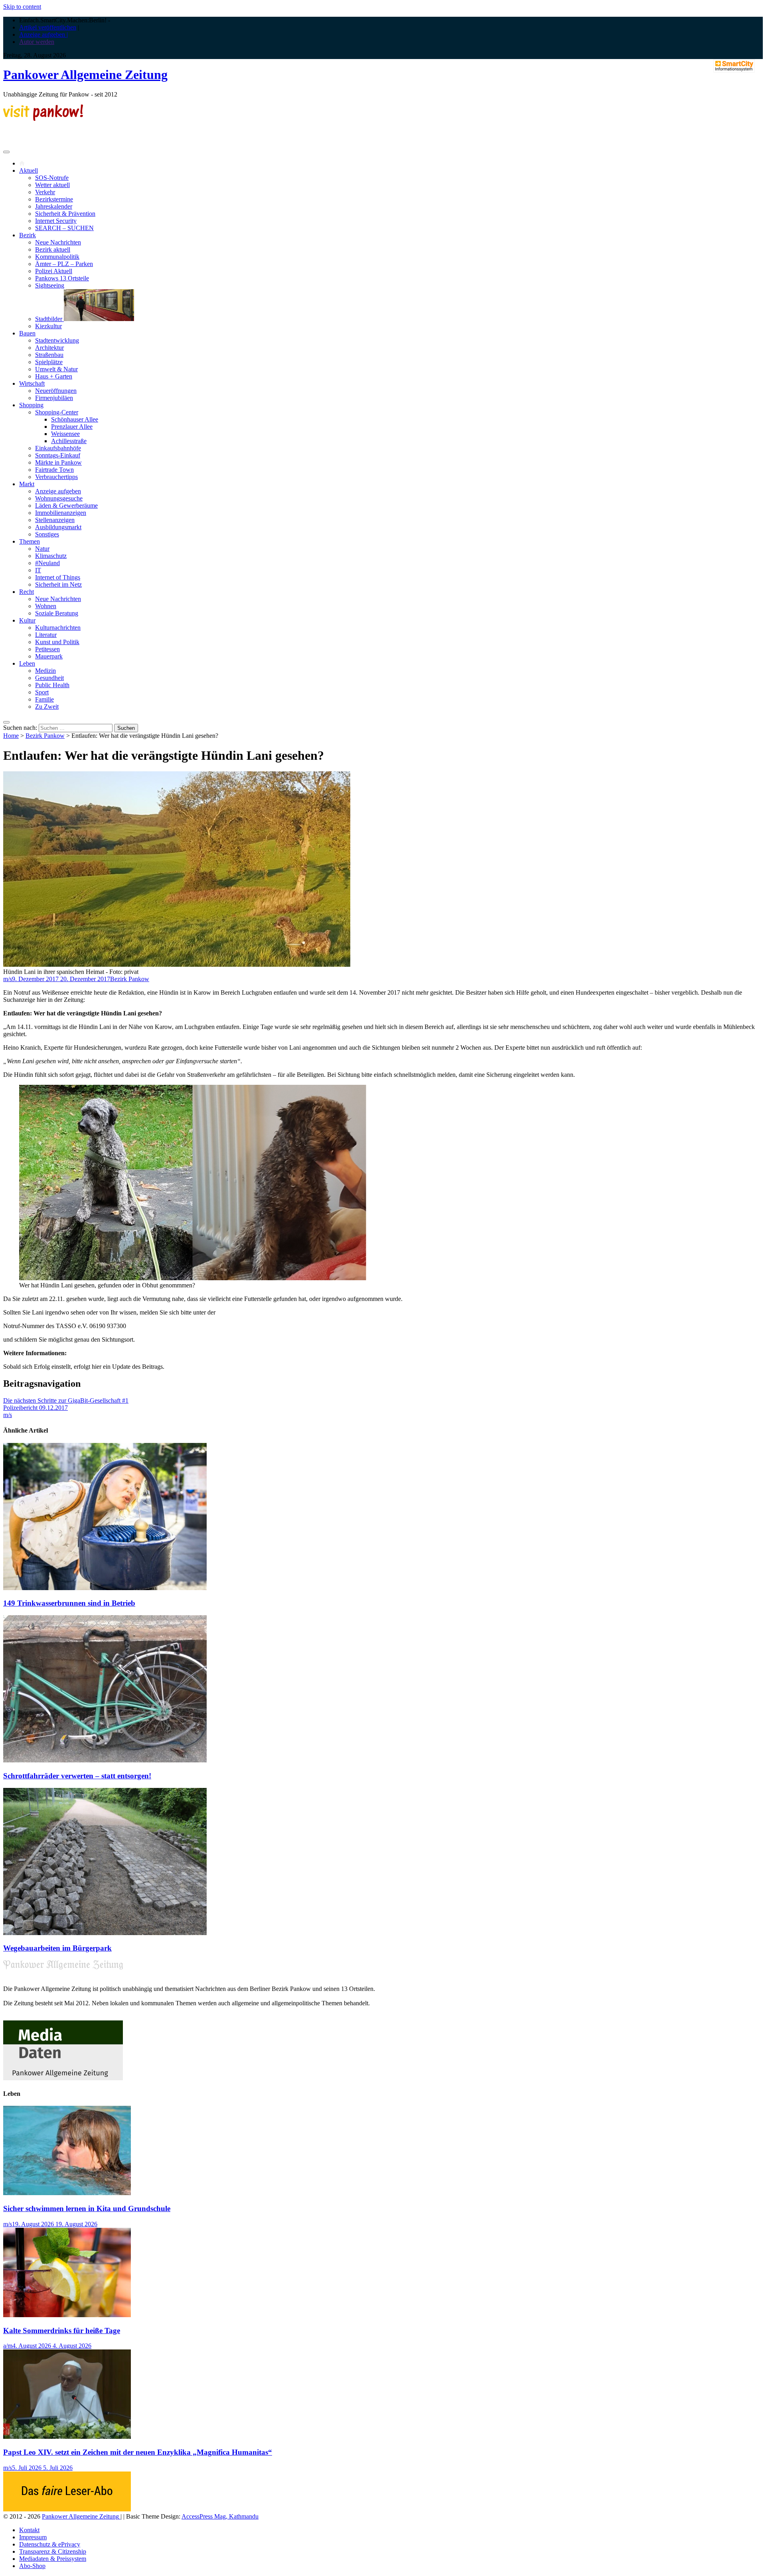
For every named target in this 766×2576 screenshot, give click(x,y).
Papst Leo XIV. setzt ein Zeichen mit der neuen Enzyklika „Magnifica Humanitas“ (138, 2452)
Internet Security (56, 221)
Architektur (49, 348)
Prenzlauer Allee (72, 427)
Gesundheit (49, 678)
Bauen (27, 333)
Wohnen (46, 606)
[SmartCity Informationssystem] (734, 67)
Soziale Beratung (57, 613)
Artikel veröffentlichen (48, 27)
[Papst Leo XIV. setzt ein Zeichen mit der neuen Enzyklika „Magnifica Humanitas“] (67, 2437)
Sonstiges (47, 534)
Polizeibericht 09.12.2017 (36, 1408)
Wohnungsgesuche (59, 498)
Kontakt (29, 2530)
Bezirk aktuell (53, 249)
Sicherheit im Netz (58, 584)
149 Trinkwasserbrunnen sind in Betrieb (69, 1603)
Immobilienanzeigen (61, 513)
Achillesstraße (69, 441)
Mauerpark (49, 656)
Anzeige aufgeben (58, 491)
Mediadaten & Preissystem (53, 2559)
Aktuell (29, 170)
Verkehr (45, 192)
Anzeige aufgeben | (43, 34)
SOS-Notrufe (52, 178)
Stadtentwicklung (57, 340)
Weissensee (65, 434)
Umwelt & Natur (56, 369)
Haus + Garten (54, 376)
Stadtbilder (49, 319)
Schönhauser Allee (75, 419)
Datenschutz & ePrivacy (50, 2544)
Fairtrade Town (54, 470)
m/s (8, 979)
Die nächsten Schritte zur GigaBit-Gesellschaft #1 (66, 1400)
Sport (42, 692)
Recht (27, 592)
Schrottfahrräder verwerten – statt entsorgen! (77, 1776)
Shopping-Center (57, 412)
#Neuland (47, 563)
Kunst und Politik (57, 642)
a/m (8, 2346)
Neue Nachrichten (58, 242)
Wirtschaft (32, 383)
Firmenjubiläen (54, 398)
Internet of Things (58, 577)
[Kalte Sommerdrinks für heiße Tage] (67, 2315)
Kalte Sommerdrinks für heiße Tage (62, 2331)
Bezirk (28, 235)
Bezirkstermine (54, 199)
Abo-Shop (32, 2566)
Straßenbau (49, 355)
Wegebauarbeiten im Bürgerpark (57, 1948)
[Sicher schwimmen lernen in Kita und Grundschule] (67, 2193)
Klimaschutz (51, 556)
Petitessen (47, 649)
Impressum (33, 2537)
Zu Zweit (47, 707)
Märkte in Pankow (58, 462)
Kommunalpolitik (57, 257)
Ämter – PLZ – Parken (64, 264)
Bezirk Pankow (45, 736)
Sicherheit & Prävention (65, 214)
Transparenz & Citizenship (53, 2551)
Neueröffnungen (56, 391)
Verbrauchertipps (56, 477)
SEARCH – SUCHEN (64, 228)
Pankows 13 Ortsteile (62, 278)
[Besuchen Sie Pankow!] (43, 119)
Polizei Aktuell (54, 271)
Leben (27, 663)
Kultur (27, 620)
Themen (30, 541)
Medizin (45, 671)
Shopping (31, 405)
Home (11, 736)
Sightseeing (50, 285)
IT (38, 570)
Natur (42, 549)
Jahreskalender (54, 206)
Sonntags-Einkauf (58, 455)
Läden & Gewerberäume (66, 506)
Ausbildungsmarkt (58, 527)
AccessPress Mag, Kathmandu (220, 2516)
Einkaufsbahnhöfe (58, 448)
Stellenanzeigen (55, 520)
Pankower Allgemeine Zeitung (85, 75)
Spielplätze (49, 362)
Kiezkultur (48, 326)
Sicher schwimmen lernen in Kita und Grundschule (87, 2208)
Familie (44, 699)
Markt (27, 484)
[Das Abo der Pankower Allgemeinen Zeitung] (67, 2509)
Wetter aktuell (52, 185)
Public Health (52, 685)
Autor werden (37, 42)
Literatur (46, 635)
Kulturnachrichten (58, 628)
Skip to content (22, 7)
